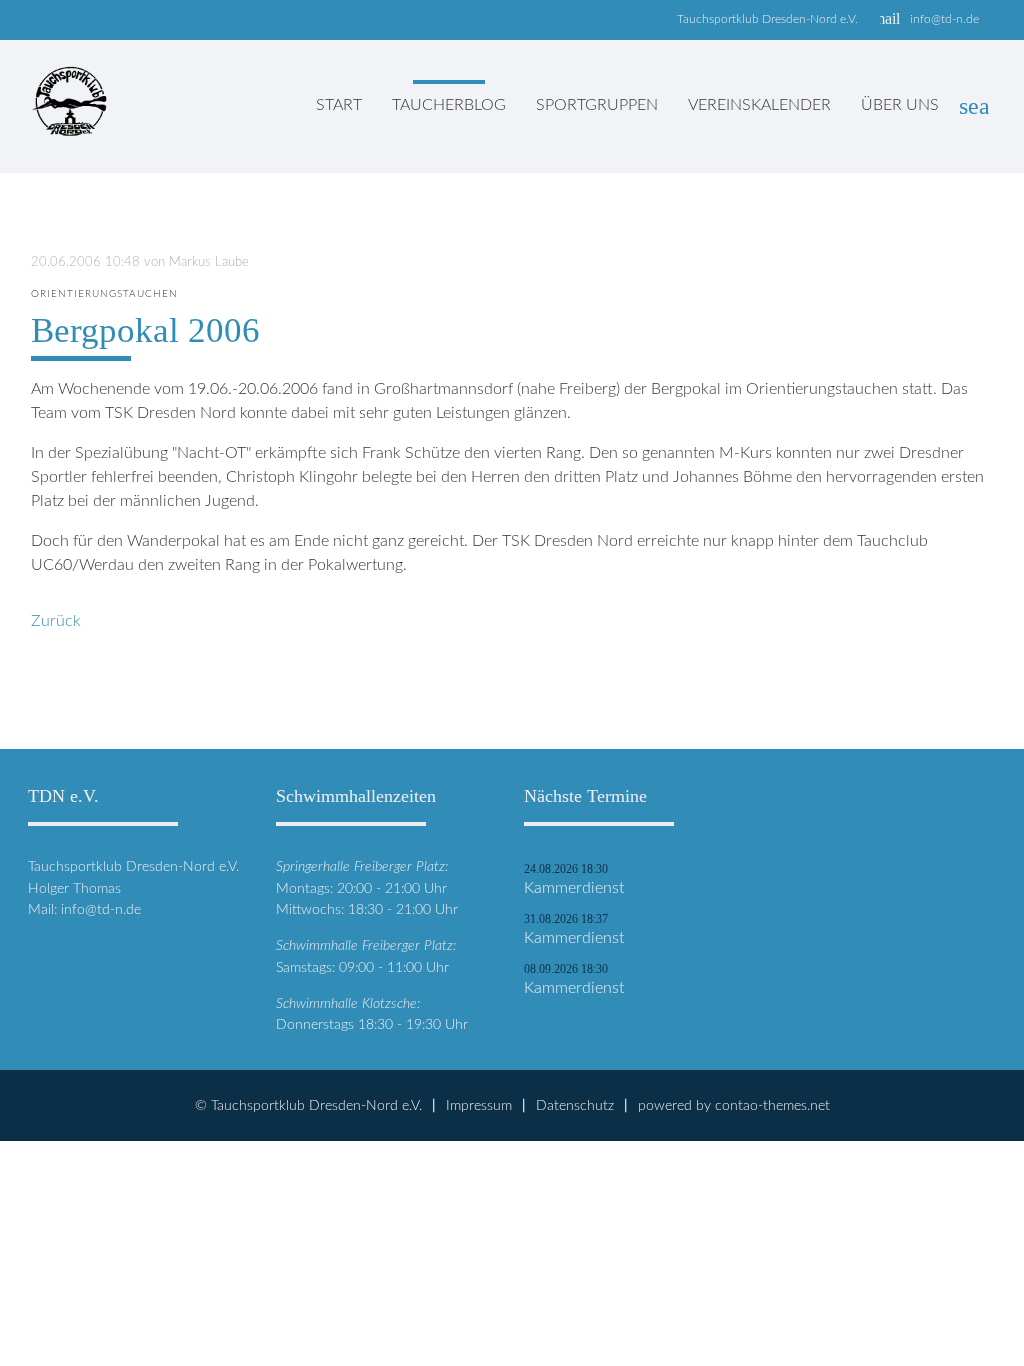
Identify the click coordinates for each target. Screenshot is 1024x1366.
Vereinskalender (759, 105)
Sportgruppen (597, 105)
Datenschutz (575, 1105)
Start (339, 105)
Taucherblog (449, 105)
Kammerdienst (574, 888)
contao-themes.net (772, 1105)
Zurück (56, 621)
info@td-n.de (944, 19)
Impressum (479, 1105)
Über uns (900, 105)
